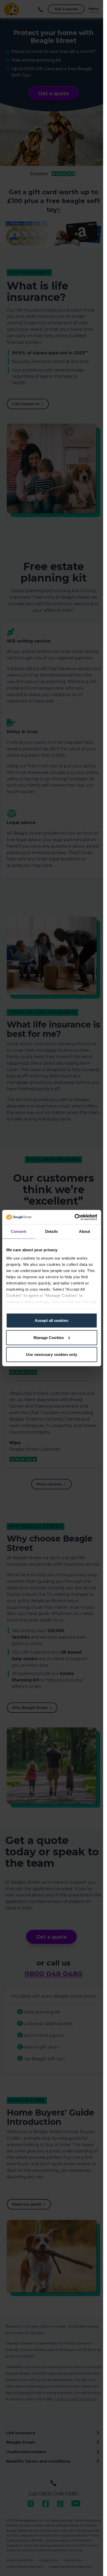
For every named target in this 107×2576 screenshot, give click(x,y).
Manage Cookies (49, 1337)
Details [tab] (52, 1231)
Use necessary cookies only (52, 1354)
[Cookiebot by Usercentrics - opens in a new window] (74, 1217)
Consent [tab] (19, 1231)
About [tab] (85, 1231)
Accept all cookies (52, 1320)
